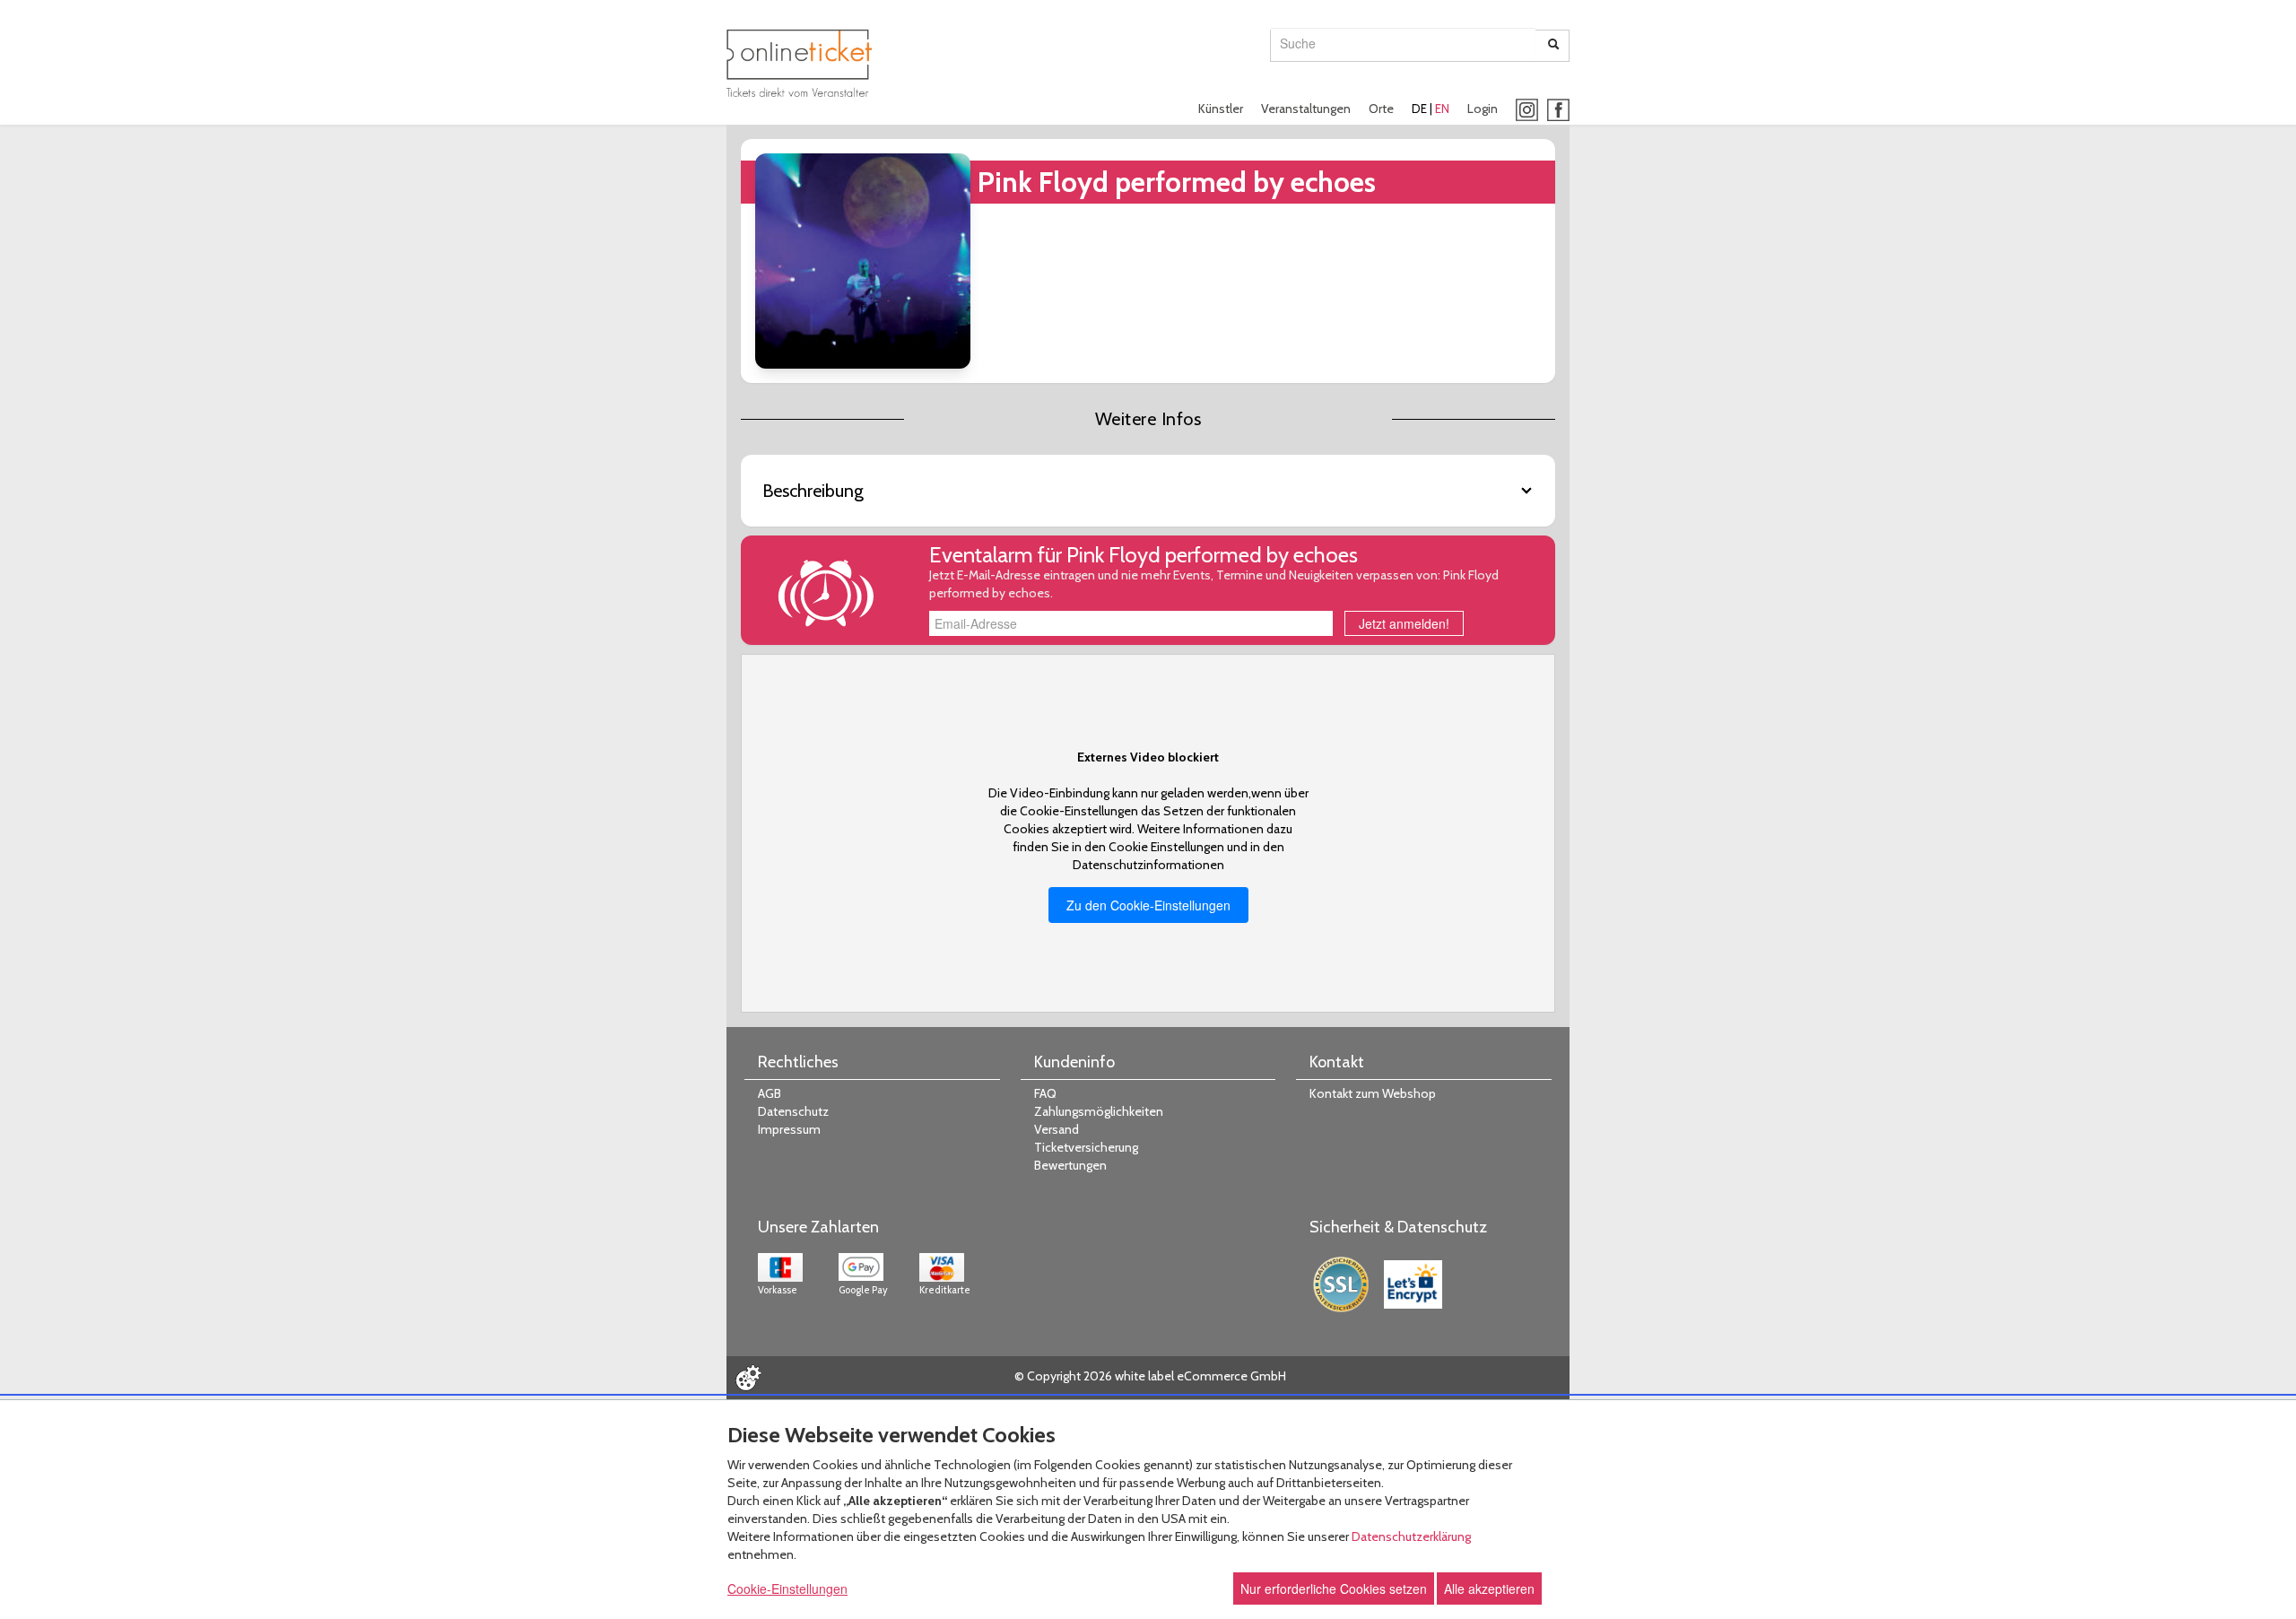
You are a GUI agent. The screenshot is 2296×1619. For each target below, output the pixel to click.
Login (1483, 109)
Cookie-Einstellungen (787, 1589)
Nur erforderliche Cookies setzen (1334, 1589)
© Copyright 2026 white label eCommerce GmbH (1150, 1376)
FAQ (1045, 1093)
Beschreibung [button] (813, 491)
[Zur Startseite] (799, 63)
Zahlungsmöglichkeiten (1099, 1111)
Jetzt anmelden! (1404, 623)
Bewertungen (1070, 1165)
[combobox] (1403, 43)
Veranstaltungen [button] (1306, 109)
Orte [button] (1381, 109)
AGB (770, 1093)
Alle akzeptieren (1489, 1589)
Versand (1057, 1129)
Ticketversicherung (1086, 1147)
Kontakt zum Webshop (1373, 1093)
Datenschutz (793, 1111)
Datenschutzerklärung (1411, 1536)
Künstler (1221, 109)
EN (1442, 109)
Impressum (789, 1129)
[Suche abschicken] (1553, 46)
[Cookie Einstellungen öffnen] (748, 1378)
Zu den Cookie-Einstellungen (1148, 905)
